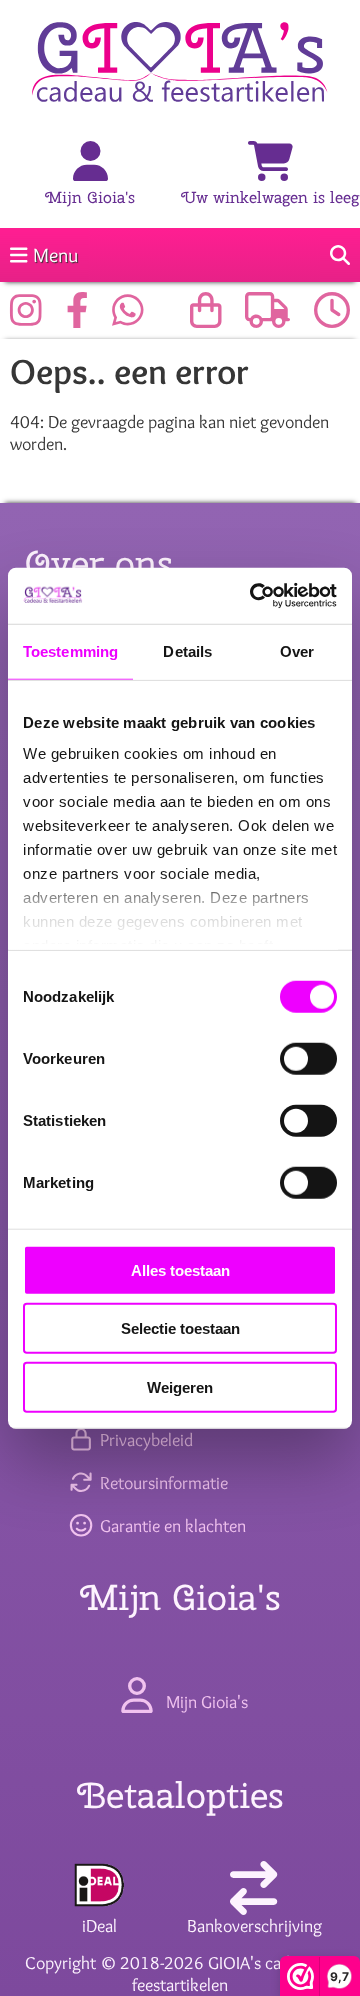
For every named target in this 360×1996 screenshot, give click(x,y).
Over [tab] (297, 650)
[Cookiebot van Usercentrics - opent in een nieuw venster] (254, 596)
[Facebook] (82, 318)
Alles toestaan (180, 1269)
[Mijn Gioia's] (90, 163)
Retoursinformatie (161, 1483)
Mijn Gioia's (90, 197)
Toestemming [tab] (70, 650)
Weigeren (180, 1386)
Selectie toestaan (180, 1328)
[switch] (308, 1058)
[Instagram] (31, 318)
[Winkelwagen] (270, 163)
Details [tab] (187, 650)
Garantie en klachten (170, 1526)
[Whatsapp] (133, 318)
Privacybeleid (144, 1440)
